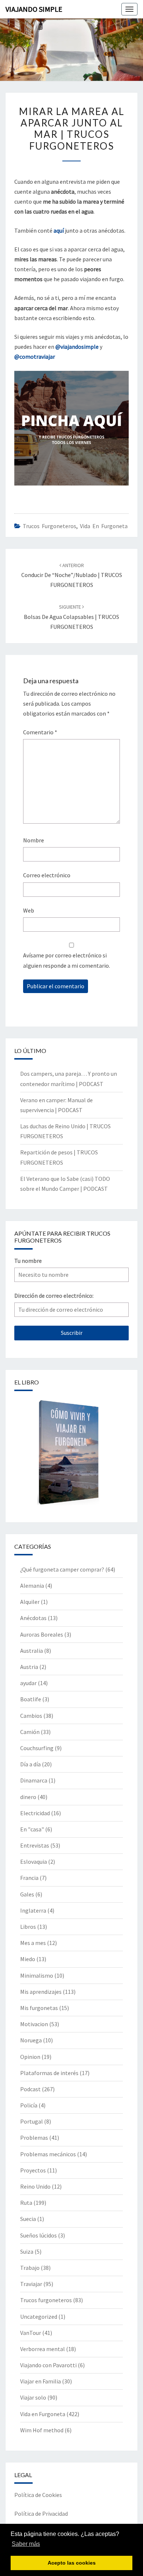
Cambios (31, 1716)
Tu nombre (28, 1261)
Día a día (30, 1764)
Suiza (27, 2251)
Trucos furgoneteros (49, 526)
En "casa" (32, 1829)
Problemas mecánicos (48, 2154)
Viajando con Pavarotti (48, 2365)
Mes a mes (33, 1943)
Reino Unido (35, 2186)
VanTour (31, 2333)
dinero (28, 1797)
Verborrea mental (43, 2349)
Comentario (40, 732)
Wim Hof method (42, 2430)
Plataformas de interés (49, 2073)
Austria (29, 1667)
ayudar (28, 1683)
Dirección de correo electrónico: (54, 1296)
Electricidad (35, 1813)
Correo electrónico (47, 875)
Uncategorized (39, 2317)
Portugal (32, 2121)
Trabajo (30, 2268)
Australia (32, 1651)
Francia (29, 1878)
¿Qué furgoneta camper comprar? (62, 1569)
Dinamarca (34, 1780)
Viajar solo (33, 2397)
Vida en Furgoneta (104, 526)
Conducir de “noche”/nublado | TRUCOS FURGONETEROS (72, 575)
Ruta (26, 2203)
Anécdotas (33, 1618)
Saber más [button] (26, 2544)
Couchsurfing (37, 1748)
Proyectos (33, 2170)
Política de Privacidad (41, 2514)
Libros (28, 1927)
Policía (29, 2105)
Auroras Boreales (42, 1634)
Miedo (28, 1959)
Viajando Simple (34, 9)
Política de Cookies (38, 2495)
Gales (27, 1894)
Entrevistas (35, 1845)
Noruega (31, 2040)
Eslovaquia (34, 1862)
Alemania (32, 1586)
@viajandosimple (77, 347)
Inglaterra (33, 1910)
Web (29, 910)
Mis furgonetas (39, 2008)
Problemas (34, 2138)
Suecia (28, 2219)
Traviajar (31, 2284)
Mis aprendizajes (41, 1992)
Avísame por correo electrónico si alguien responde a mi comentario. (67, 960)
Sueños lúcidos (38, 2235)
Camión (30, 1732)
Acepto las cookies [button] (72, 2563)
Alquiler (30, 1602)
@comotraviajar (35, 357)
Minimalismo (37, 1975)
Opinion (30, 2057)
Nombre (34, 840)
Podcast (30, 2089)
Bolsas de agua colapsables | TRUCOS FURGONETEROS (71, 617)
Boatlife (31, 1699)
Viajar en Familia (41, 2381)
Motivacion (34, 2024)
